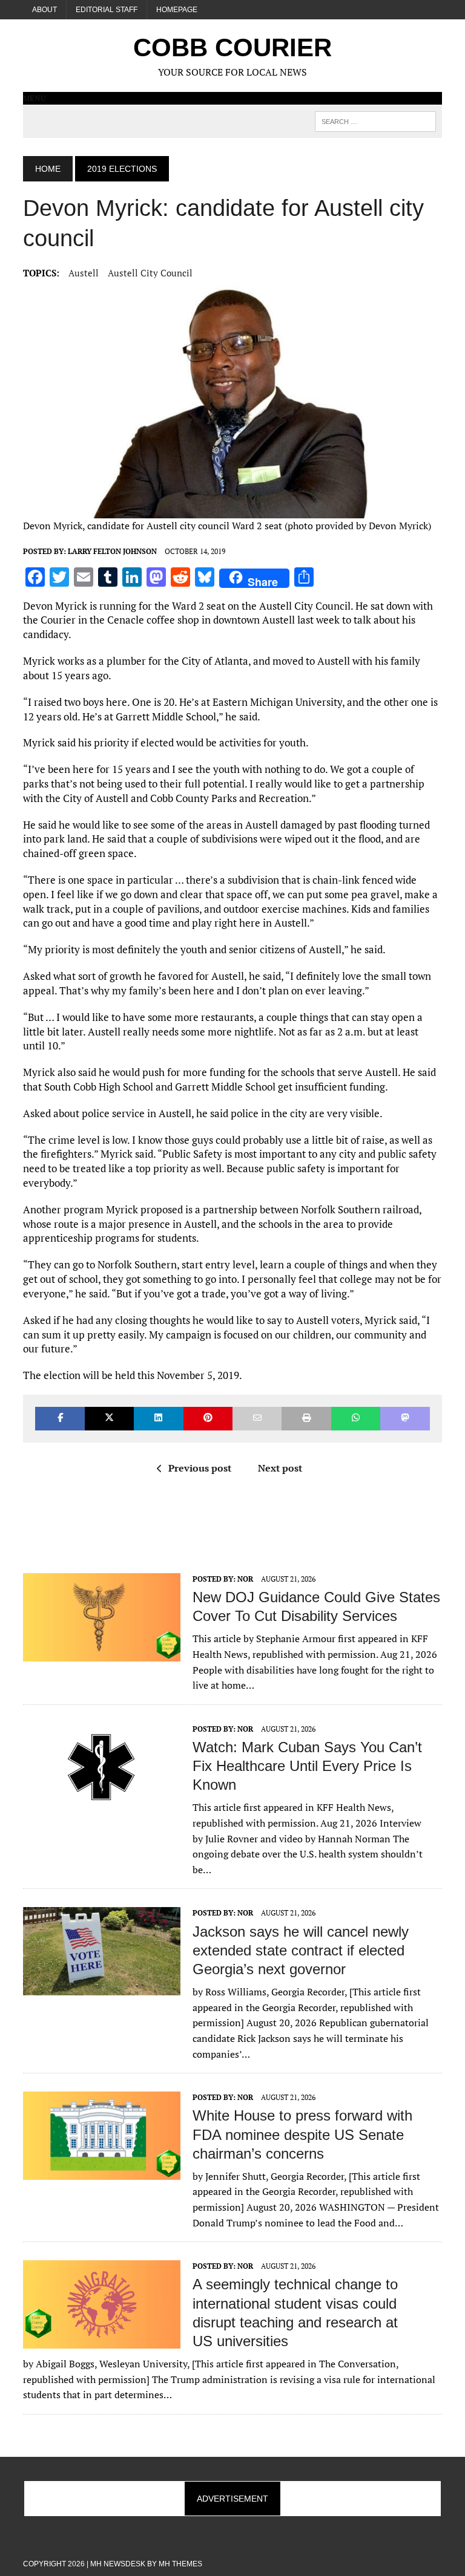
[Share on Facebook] (60, 1419)
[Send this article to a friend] (257, 1419)
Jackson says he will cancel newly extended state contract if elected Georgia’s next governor (301, 1950)
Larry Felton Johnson (112, 551)
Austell (84, 273)
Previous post (200, 1468)
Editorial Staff (107, 10)
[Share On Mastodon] (405, 1419)
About (45, 10)
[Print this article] (306, 1419)
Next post (280, 1468)
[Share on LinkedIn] (158, 1419)
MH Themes (180, 2564)
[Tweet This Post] (109, 1419)
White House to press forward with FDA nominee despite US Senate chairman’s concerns (302, 2134)
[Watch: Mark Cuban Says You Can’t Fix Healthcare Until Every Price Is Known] (102, 1803)
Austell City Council (150, 273)
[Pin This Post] (208, 1419)
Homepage (177, 10)
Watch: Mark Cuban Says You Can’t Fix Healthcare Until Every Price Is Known (307, 1766)
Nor (245, 1579)
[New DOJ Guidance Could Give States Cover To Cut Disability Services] (102, 1653)
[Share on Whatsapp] (356, 1419)
